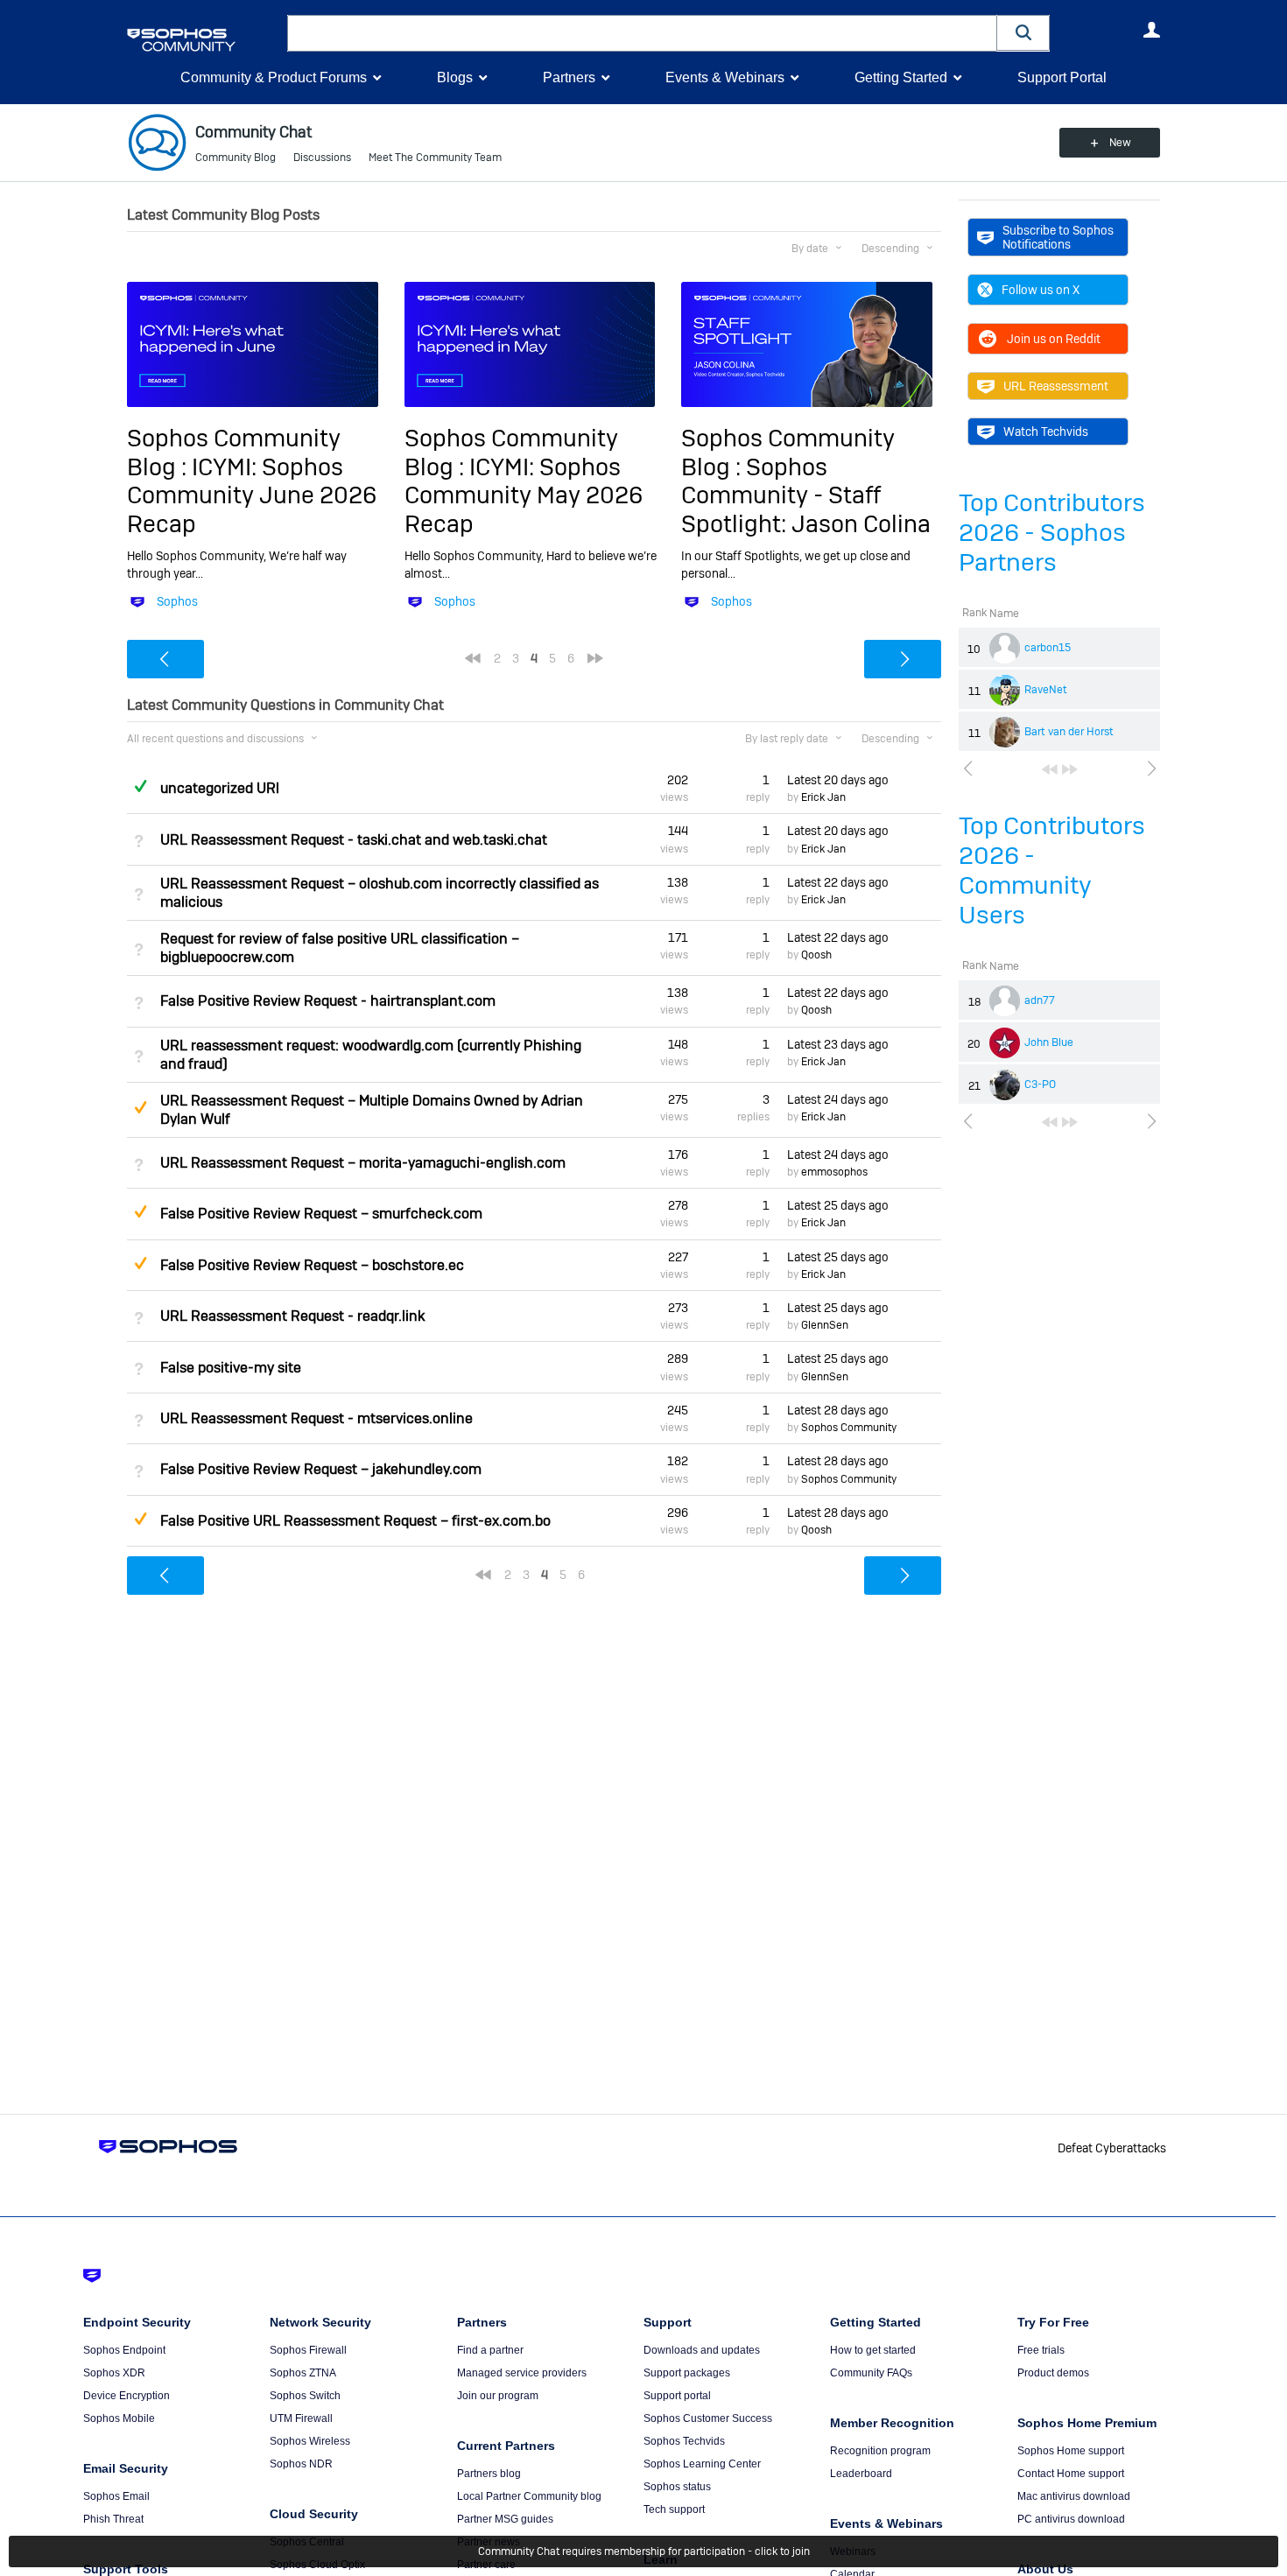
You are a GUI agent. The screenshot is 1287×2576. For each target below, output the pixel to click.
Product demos (1053, 2373)
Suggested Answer (140, 1107)
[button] (1023, 33)
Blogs (455, 77)
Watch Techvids (1046, 432)
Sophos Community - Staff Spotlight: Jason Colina (806, 495)
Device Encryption (127, 2396)
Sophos (177, 601)
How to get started (873, 2350)
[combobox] (642, 33)
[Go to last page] (1070, 769)
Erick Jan (823, 797)
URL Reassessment (1056, 386)
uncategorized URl (220, 788)
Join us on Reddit (1054, 339)
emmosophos (834, 1172)
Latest (838, 780)
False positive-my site (231, 1368)
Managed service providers (522, 2373)
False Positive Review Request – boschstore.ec (312, 1265)
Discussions (322, 158)
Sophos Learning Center (702, 2464)
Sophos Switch (305, 2396)
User (1151, 30)
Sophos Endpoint (124, 2350)
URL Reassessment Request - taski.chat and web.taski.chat (354, 840)
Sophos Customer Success (708, 2418)
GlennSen (825, 1325)
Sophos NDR (301, 2464)
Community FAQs (871, 2373)
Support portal (677, 2396)
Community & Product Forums (274, 77)
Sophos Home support (1071, 2451)
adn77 (1040, 1000)
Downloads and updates (702, 2350)
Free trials (1041, 2350)
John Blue (1049, 1042)
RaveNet (1046, 690)
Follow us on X (1041, 290)
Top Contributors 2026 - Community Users (1052, 870)
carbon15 (1048, 648)
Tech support (674, 2509)
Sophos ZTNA (303, 2373)
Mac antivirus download (1074, 2496)
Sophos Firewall (308, 2350)
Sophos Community (849, 1428)
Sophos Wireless (310, 2441)
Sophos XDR (114, 2373)
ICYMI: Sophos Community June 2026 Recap (252, 495)
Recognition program (880, 2451)
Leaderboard (861, 2474)
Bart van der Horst (1069, 732)
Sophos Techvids (684, 2441)
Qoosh (816, 955)
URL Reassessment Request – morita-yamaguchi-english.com (363, 1163)
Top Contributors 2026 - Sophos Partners (1052, 533)
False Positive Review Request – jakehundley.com (321, 1469)
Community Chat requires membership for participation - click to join (644, 2551)
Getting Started (901, 77)
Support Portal (1062, 77)
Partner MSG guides (505, 2519)
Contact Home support (1071, 2474)
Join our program (498, 2396)
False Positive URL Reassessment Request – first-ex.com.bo (355, 1521)
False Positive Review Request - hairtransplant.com (328, 1001)
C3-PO (1040, 1084)
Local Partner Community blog (529, 2496)
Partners (569, 77)
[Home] (204, 40)
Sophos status (677, 2487)
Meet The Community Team (435, 158)
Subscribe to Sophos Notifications (1058, 237)
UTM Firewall (301, 2418)
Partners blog (489, 2474)
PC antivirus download (1071, 2519)
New (1120, 143)
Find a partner (490, 2350)
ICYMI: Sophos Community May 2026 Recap (524, 495)
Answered (140, 786)
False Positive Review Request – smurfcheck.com (321, 1214)
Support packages (687, 2373)
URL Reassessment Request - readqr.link (292, 1316)
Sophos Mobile (119, 2418)
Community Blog (236, 158)
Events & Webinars (725, 77)
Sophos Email (116, 2496)
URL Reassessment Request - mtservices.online (316, 1418)
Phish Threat (113, 2519)
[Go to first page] (1050, 769)
